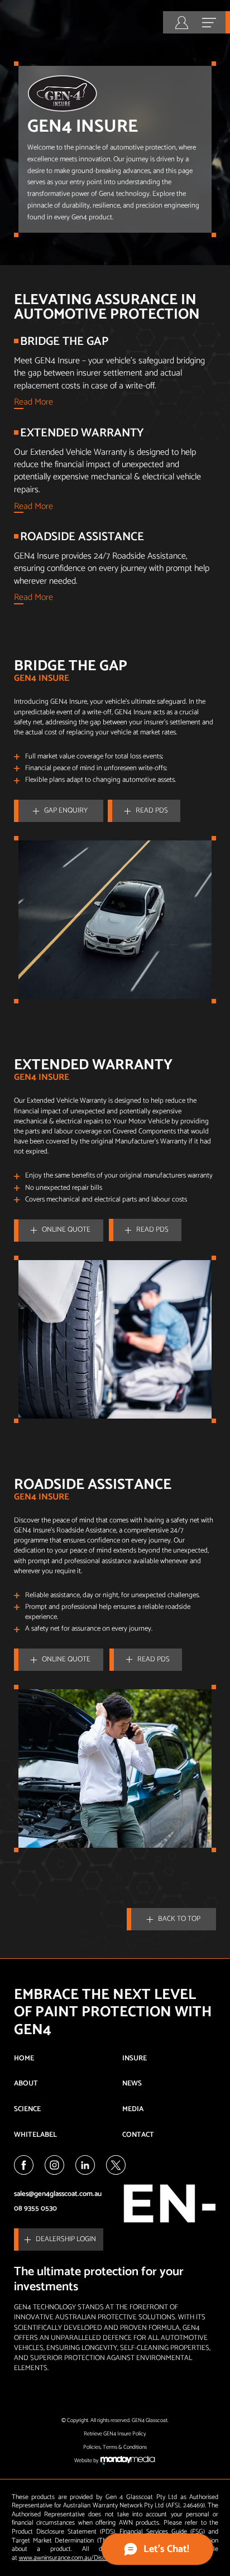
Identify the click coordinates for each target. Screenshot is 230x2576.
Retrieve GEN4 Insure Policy (115, 2434)
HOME (24, 2058)
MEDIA (133, 2109)
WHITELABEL (35, 2135)
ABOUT (26, 2084)
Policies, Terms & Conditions (115, 2447)
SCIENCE (27, 2109)
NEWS (132, 2084)
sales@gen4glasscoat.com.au (58, 2194)
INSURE (135, 2058)
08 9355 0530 (35, 2209)
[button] (59, 811)
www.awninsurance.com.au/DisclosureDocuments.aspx (93, 2558)
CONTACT (138, 2135)
